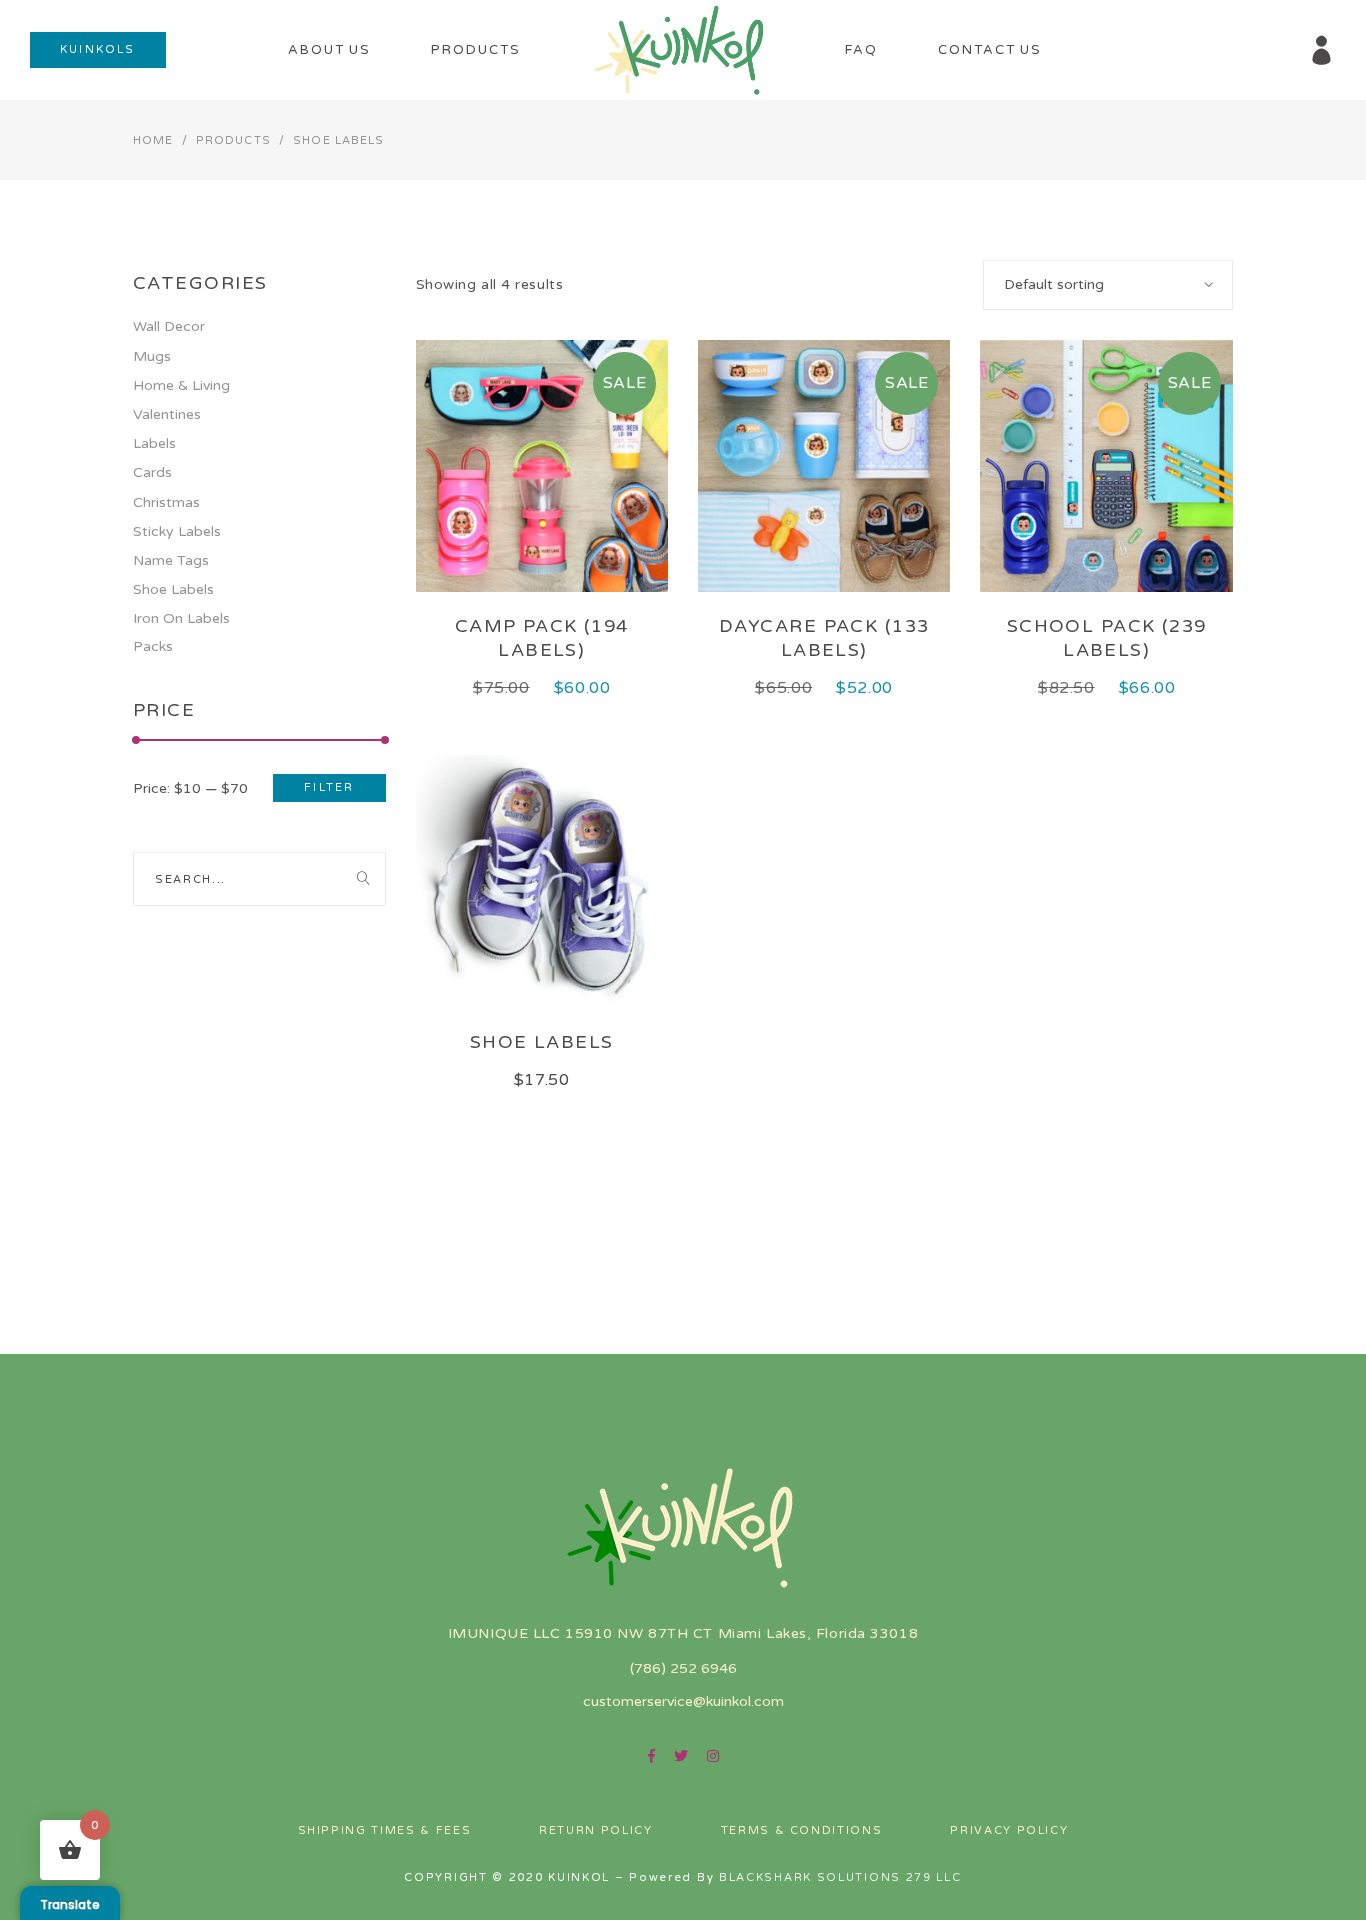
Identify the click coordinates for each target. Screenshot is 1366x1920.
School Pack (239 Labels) (1107, 637)
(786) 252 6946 (683, 1668)
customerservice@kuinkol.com (683, 1701)
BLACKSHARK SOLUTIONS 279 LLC (840, 1877)
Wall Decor (169, 326)
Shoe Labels (542, 1042)
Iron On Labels (181, 618)
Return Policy (595, 1830)
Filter (329, 787)
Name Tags (171, 560)
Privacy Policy (1009, 1830)
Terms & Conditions (802, 1830)
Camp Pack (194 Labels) (542, 637)
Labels (154, 443)
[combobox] (1108, 285)
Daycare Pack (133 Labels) (824, 637)
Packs (153, 646)
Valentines (167, 414)
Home (153, 140)
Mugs (152, 356)
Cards (152, 472)
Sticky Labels (177, 531)
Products (233, 140)
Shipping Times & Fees (385, 1830)
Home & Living (181, 385)
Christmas (166, 502)
